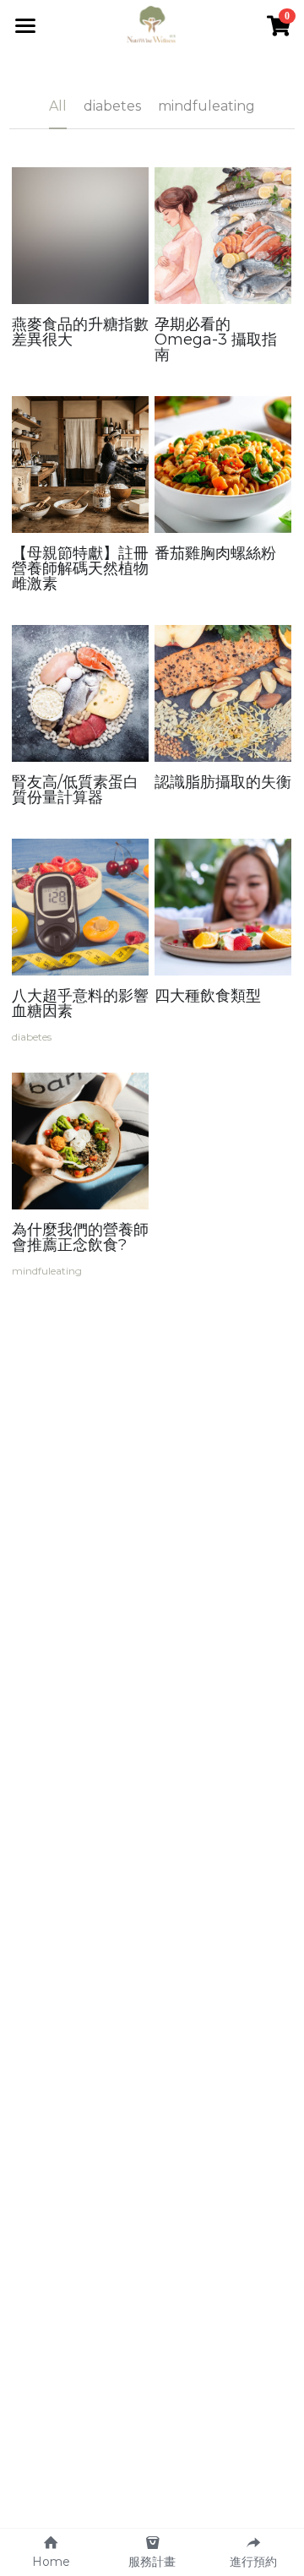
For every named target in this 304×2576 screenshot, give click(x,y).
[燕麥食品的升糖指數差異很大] (80, 236)
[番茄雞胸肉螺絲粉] (223, 465)
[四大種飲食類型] (223, 907)
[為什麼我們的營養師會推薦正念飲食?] (80, 1141)
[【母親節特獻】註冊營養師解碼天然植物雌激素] (80, 465)
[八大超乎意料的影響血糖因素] (80, 907)
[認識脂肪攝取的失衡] (223, 693)
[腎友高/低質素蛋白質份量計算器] (80, 693)
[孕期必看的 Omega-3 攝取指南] (223, 236)
